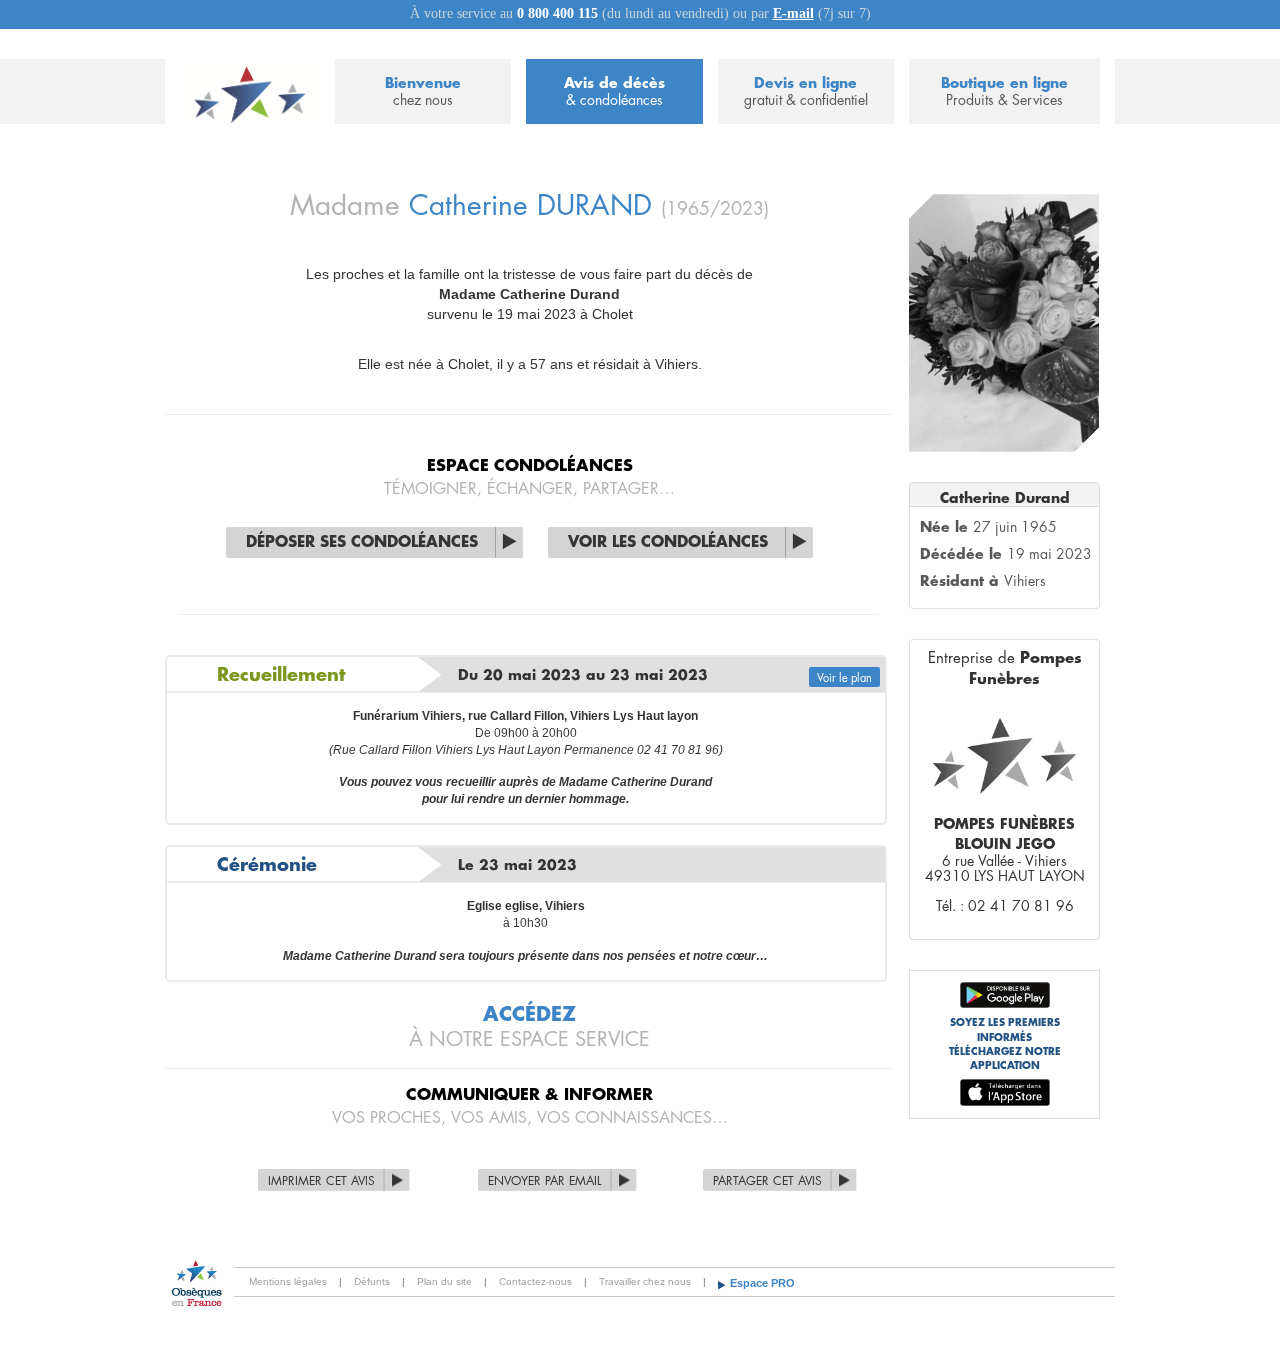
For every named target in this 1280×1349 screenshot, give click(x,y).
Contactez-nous (535, 1281)
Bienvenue (423, 91)
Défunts (372, 1281)
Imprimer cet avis (321, 1181)
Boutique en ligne (1004, 91)
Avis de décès (614, 91)
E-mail (793, 13)
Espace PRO (762, 1283)
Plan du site (444, 1281)
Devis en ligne (806, 91)
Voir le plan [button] (844, 678)
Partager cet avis (767, 1181)
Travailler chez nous (645, 1281)
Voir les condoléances (668, 542)
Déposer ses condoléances (362, 542)
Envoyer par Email (545, 1181)
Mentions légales (288, 1281)
